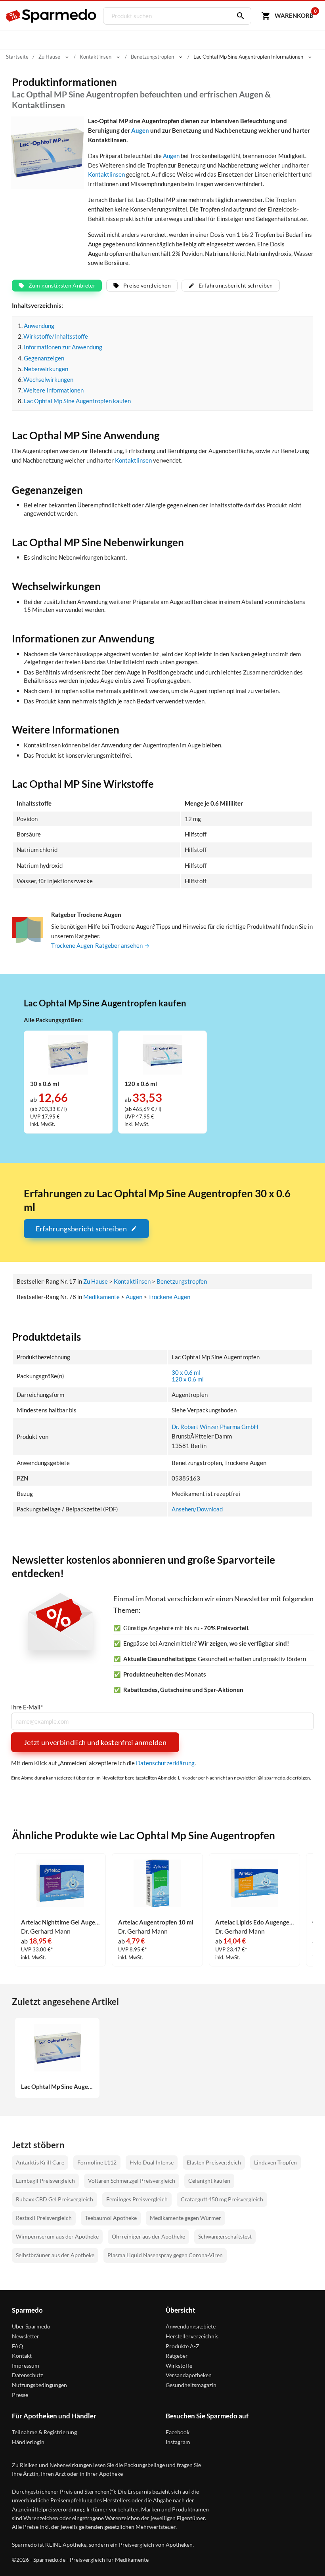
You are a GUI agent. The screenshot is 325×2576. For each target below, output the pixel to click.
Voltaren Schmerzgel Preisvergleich (132, 2181)
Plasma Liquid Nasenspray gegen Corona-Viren (165, 2255)
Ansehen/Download (197, 1509)
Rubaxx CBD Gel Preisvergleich (54, 2199)
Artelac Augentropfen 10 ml (156, 1922)
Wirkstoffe (179, 2365)
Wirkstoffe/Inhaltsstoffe (56, 336)
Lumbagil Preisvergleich (45, 2181)
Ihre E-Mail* (27, 1707)
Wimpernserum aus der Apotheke (57, 2236)
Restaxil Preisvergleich (44, 2218)
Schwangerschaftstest (225, 2236)
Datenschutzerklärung (165, 1763)
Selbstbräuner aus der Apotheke (55, 2255)
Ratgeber (177, 2356)
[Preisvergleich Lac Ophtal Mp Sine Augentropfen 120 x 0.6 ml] (162, 1054)
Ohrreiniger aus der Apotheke (148, 2236)
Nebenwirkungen (46, 369)
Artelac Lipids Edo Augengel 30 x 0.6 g (254, 1922)
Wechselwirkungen (48, 379)
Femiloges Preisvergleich (137, 2199)
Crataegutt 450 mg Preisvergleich (222, 2199)
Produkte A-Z (183, 2346)
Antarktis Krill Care (40, 2162)
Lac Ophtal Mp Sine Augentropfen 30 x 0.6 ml (57, 2087)
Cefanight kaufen (209, 2181)
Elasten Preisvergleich (214, 2162)
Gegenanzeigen (44, 358)
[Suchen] (239, 16)
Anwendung (39, 326)
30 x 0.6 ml (186, 1372)
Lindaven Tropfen (275, 2162)
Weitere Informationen (54, 390)
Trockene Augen (169, 1297)
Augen (140, 130)
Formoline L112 (97, 2162)
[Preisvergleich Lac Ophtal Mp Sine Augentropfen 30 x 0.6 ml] (68, 1054)
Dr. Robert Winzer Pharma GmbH (215, 1427)
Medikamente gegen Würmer (185, 2218)
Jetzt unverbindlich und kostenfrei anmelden (95, 1742)
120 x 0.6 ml (188, 1379)
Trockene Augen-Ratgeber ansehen (97, 945)
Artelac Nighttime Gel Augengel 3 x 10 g (60, 1922)
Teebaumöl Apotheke (111, 2218)
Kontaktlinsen (106, 174)
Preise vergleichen (147, 285)
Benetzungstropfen (182, 1281)
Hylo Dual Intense (152, 2162)
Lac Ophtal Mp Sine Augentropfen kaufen (77, 401)
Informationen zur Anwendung (63, 347)
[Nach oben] (304, 2555)
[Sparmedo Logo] (52, 16)
